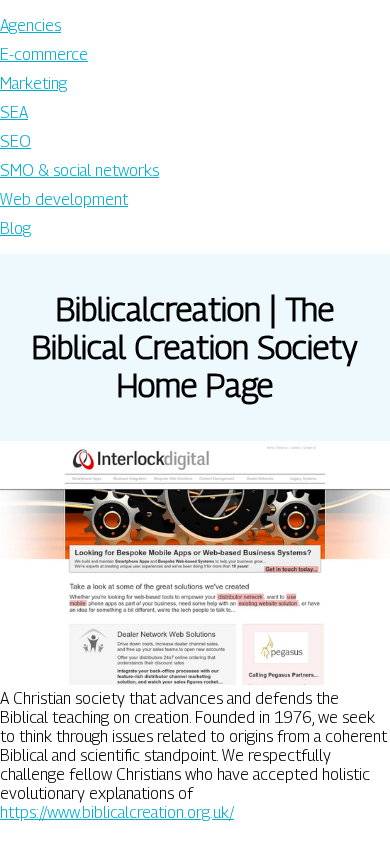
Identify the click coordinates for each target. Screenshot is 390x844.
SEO (15, 141)
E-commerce (44, 54)
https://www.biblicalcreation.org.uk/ (117, 812)
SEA (14, 112)
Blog (15, 228)
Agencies (30, 25)
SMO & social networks (79, 170)
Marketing (33, 83)
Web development (64, 199)
